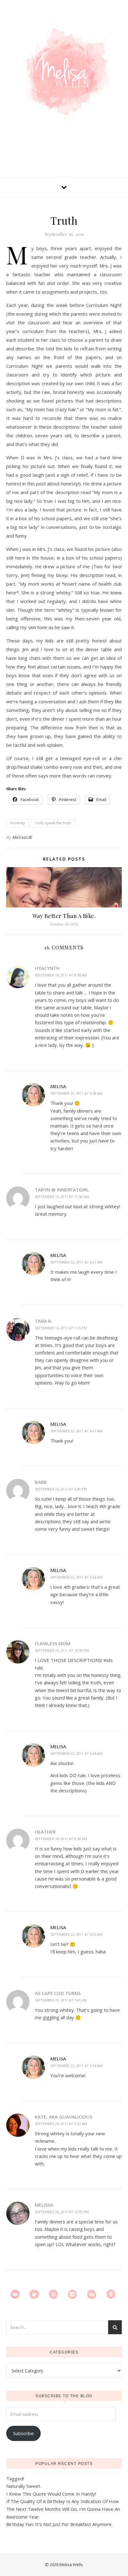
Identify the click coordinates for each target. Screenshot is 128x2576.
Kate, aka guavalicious (64, 2117)
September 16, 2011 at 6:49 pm (61, 1489)
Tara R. (43, 1321)
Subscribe (23, 2433)
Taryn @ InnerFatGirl (62, 1190)
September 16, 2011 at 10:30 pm (62, 1650)
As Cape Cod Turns (58, 1993)
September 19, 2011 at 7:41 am (61, 2000)
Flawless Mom (53, 1643)
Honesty (18, 823)
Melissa (44, 2205)
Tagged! (15, 2479)
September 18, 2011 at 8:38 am (61, 1839)
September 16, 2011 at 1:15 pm (61, 1328)
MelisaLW (22, 837)
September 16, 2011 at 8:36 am (61, 975)
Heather (45, 1832)
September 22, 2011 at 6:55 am (76, 1934)
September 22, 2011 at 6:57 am (76, 1262)
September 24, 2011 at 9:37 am (61, 2124)
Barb (41, 1482)
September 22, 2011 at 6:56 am (76, 1577)
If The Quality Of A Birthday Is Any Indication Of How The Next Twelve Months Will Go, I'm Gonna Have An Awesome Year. (63, 2509)
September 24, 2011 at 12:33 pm (62, 2212)
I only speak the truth (53, 823)
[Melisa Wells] (64, 72)
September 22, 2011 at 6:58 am (76, 1093)
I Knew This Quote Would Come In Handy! (51, 2494)
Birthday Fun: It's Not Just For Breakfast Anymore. (59, 2524)
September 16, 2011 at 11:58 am (62, 1197)
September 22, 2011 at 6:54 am (76, 1753)
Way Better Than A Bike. (64, 916)
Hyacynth (47, 968)
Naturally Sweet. (24, 2486)
